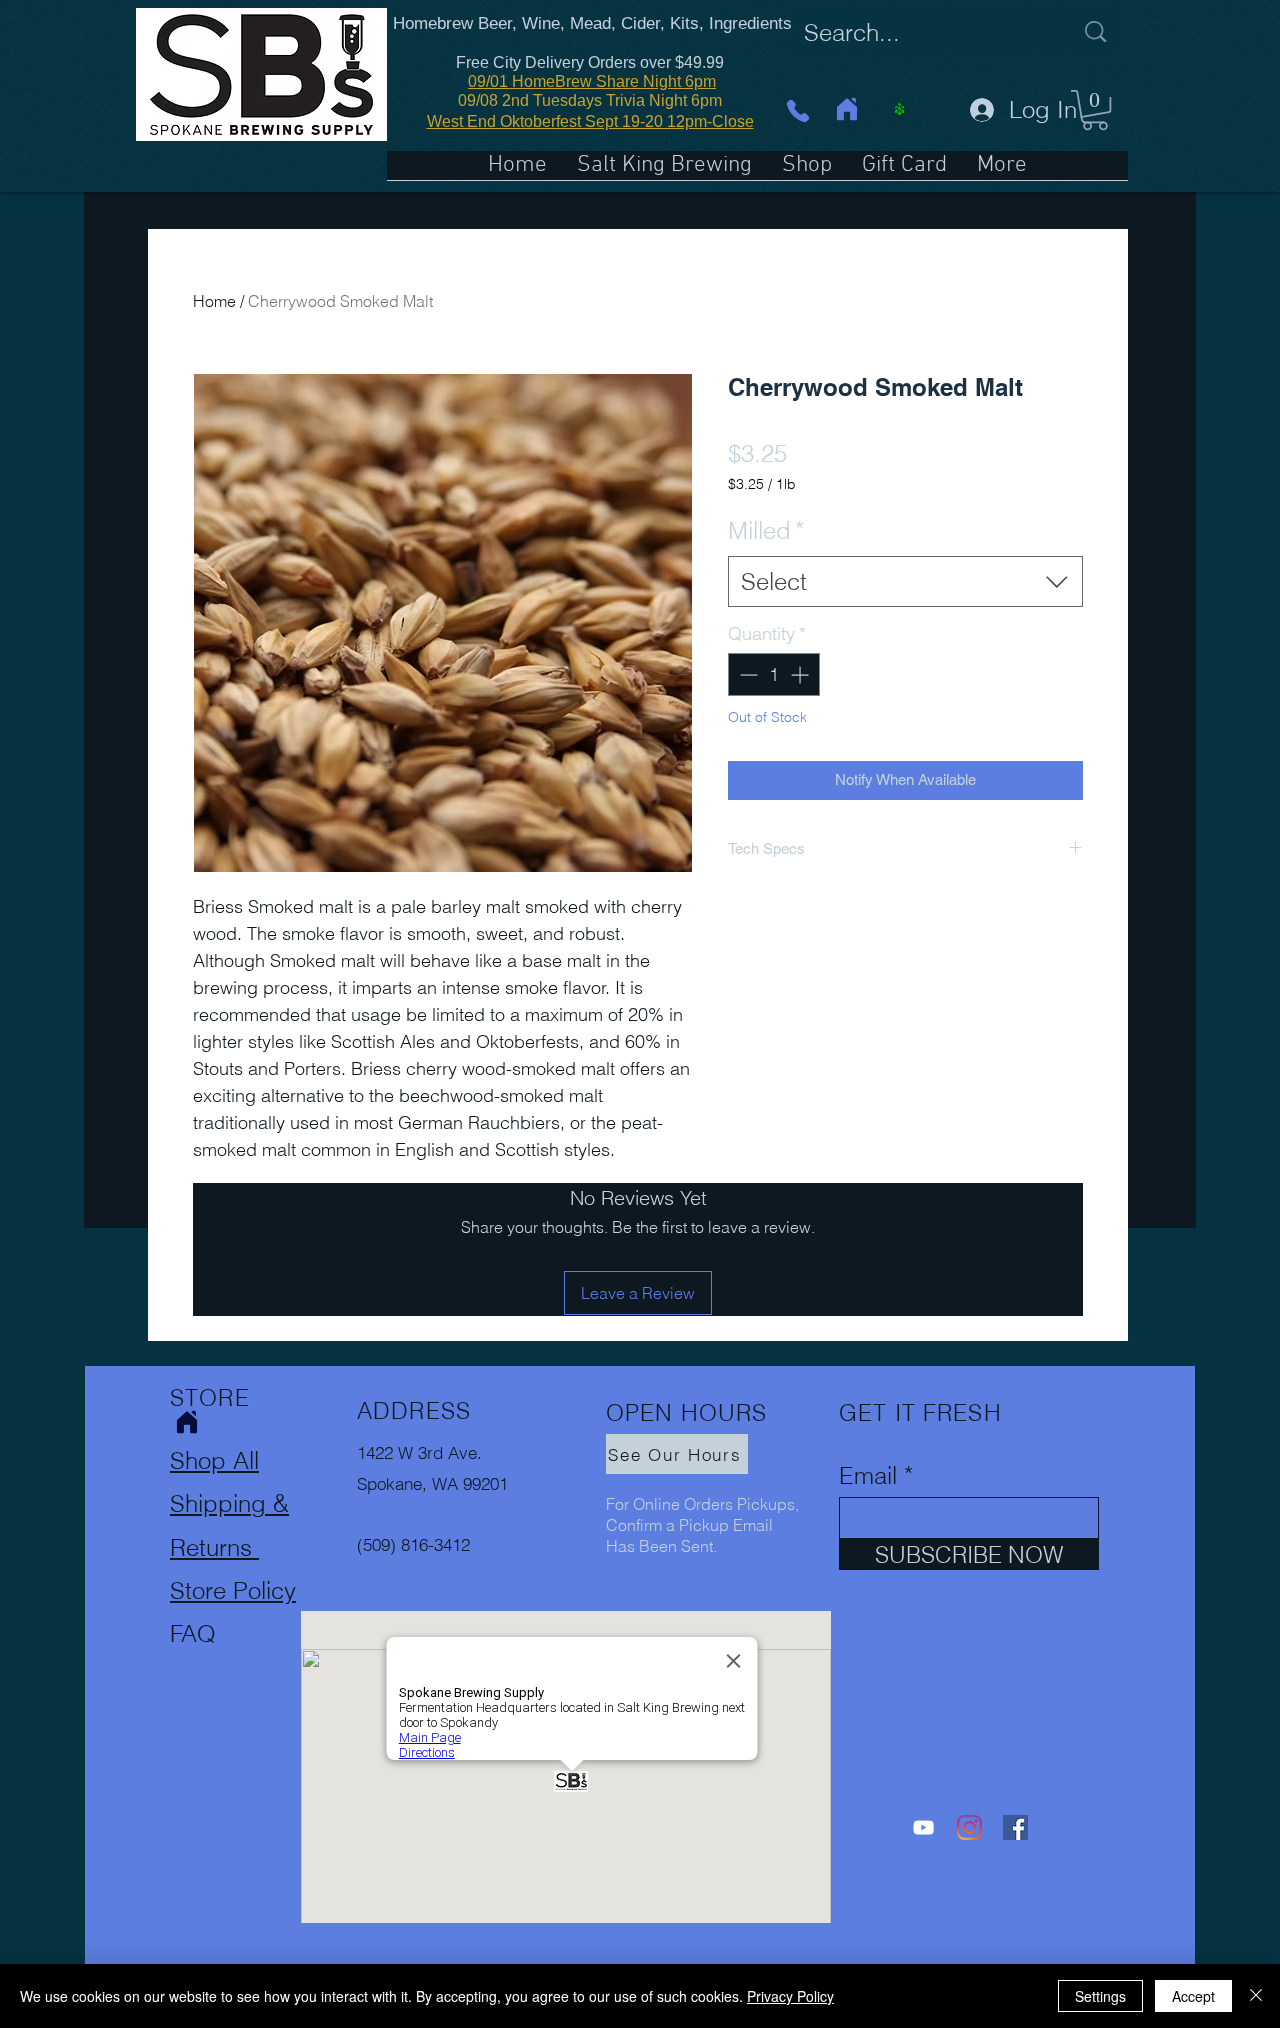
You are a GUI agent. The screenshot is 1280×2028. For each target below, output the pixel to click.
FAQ (193, 1633)
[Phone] (797, 110)
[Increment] (801, 674)
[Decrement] (746, 674)
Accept (1193, 1996)
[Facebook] (1015, 1827)
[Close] (1256, 1996)
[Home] (847, 109)
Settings (1100, 1996)
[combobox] (905, 582)
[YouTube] (923, 1827)
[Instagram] (969, 1827)
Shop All (214, 1460)
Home (214, 301)
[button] (1095, 110)
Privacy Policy (790, 1996)
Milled (766, 530)
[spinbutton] (774, 674)
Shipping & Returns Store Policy (233, 1546)
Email (868, 1476)
